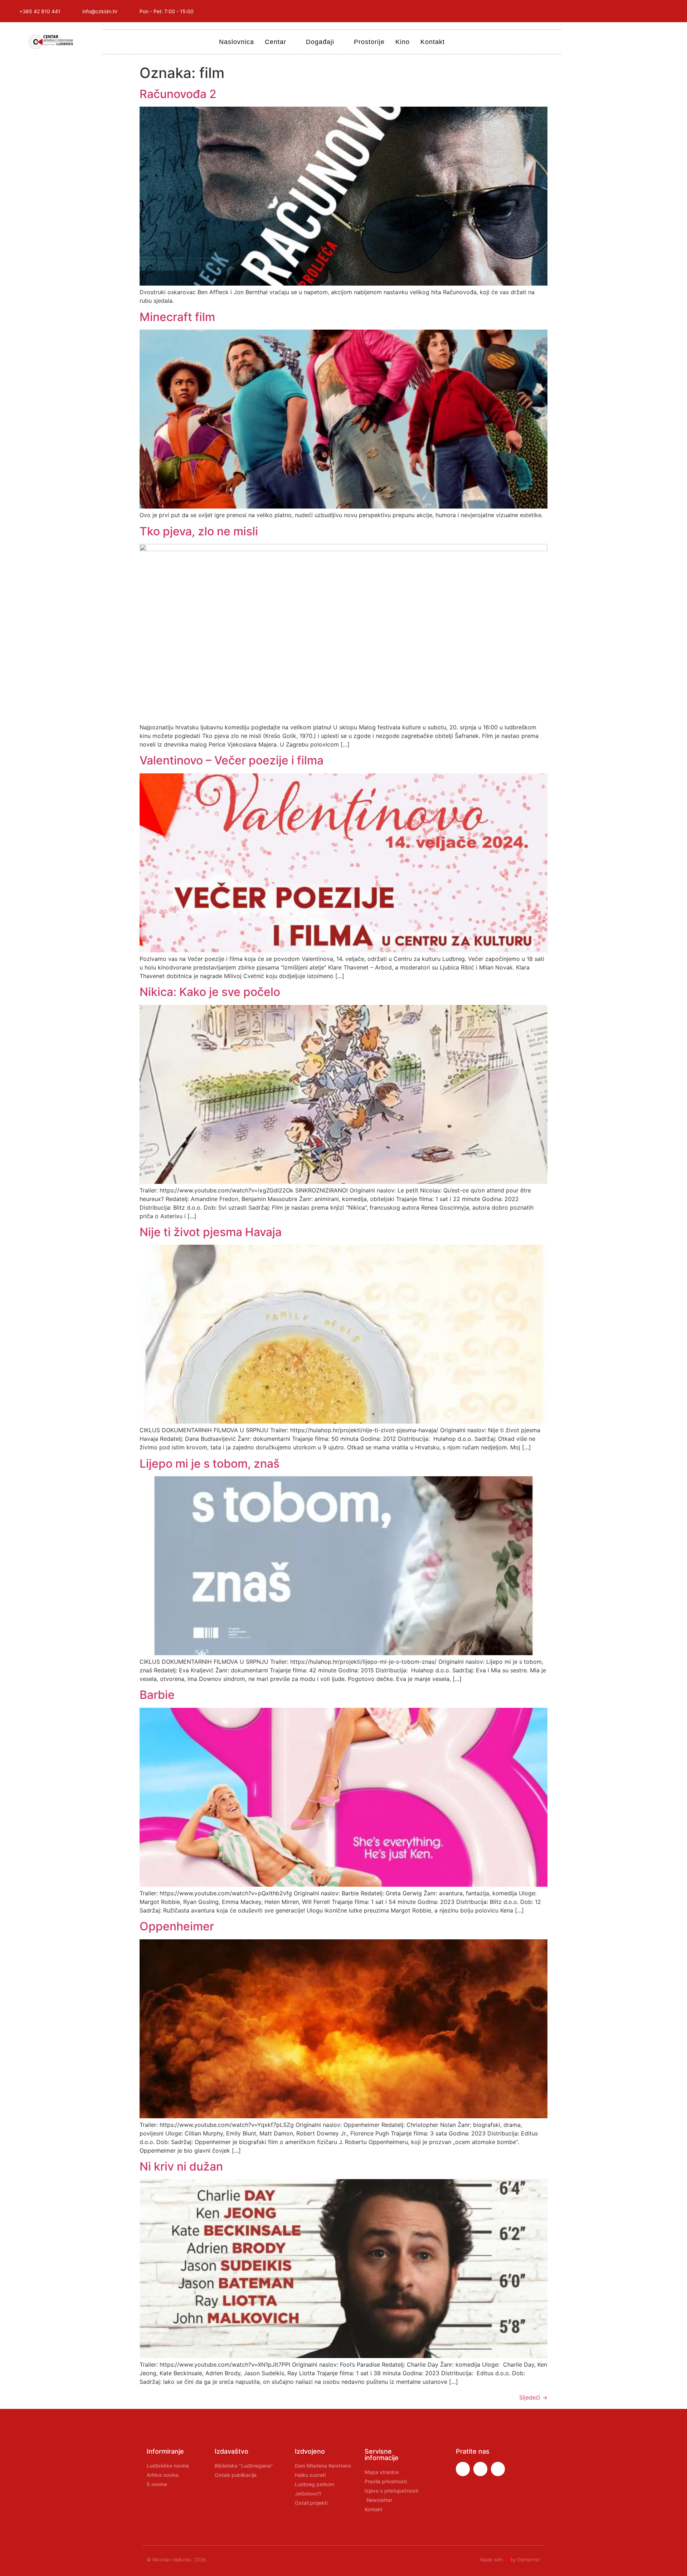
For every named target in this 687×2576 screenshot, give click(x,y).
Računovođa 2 (178, 94)
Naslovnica (237, 42)
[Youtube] (657, 11)
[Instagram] (640, 11)
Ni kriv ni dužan (181, 2166)
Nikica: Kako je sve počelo (210, 992)
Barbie (157, 1695)
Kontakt (433, 42)
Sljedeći (533, 2397)
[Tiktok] (673, 11)
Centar (276, 42)
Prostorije (369, 42)
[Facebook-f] (624, 11)
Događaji (320, 42)
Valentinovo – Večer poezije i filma (232, 760)
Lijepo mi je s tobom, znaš (209, 1464)
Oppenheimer (177, 1926)
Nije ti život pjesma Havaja (211, 1232)
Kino (403, 42)
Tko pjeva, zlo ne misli (199, 531)
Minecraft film (177, 317)
